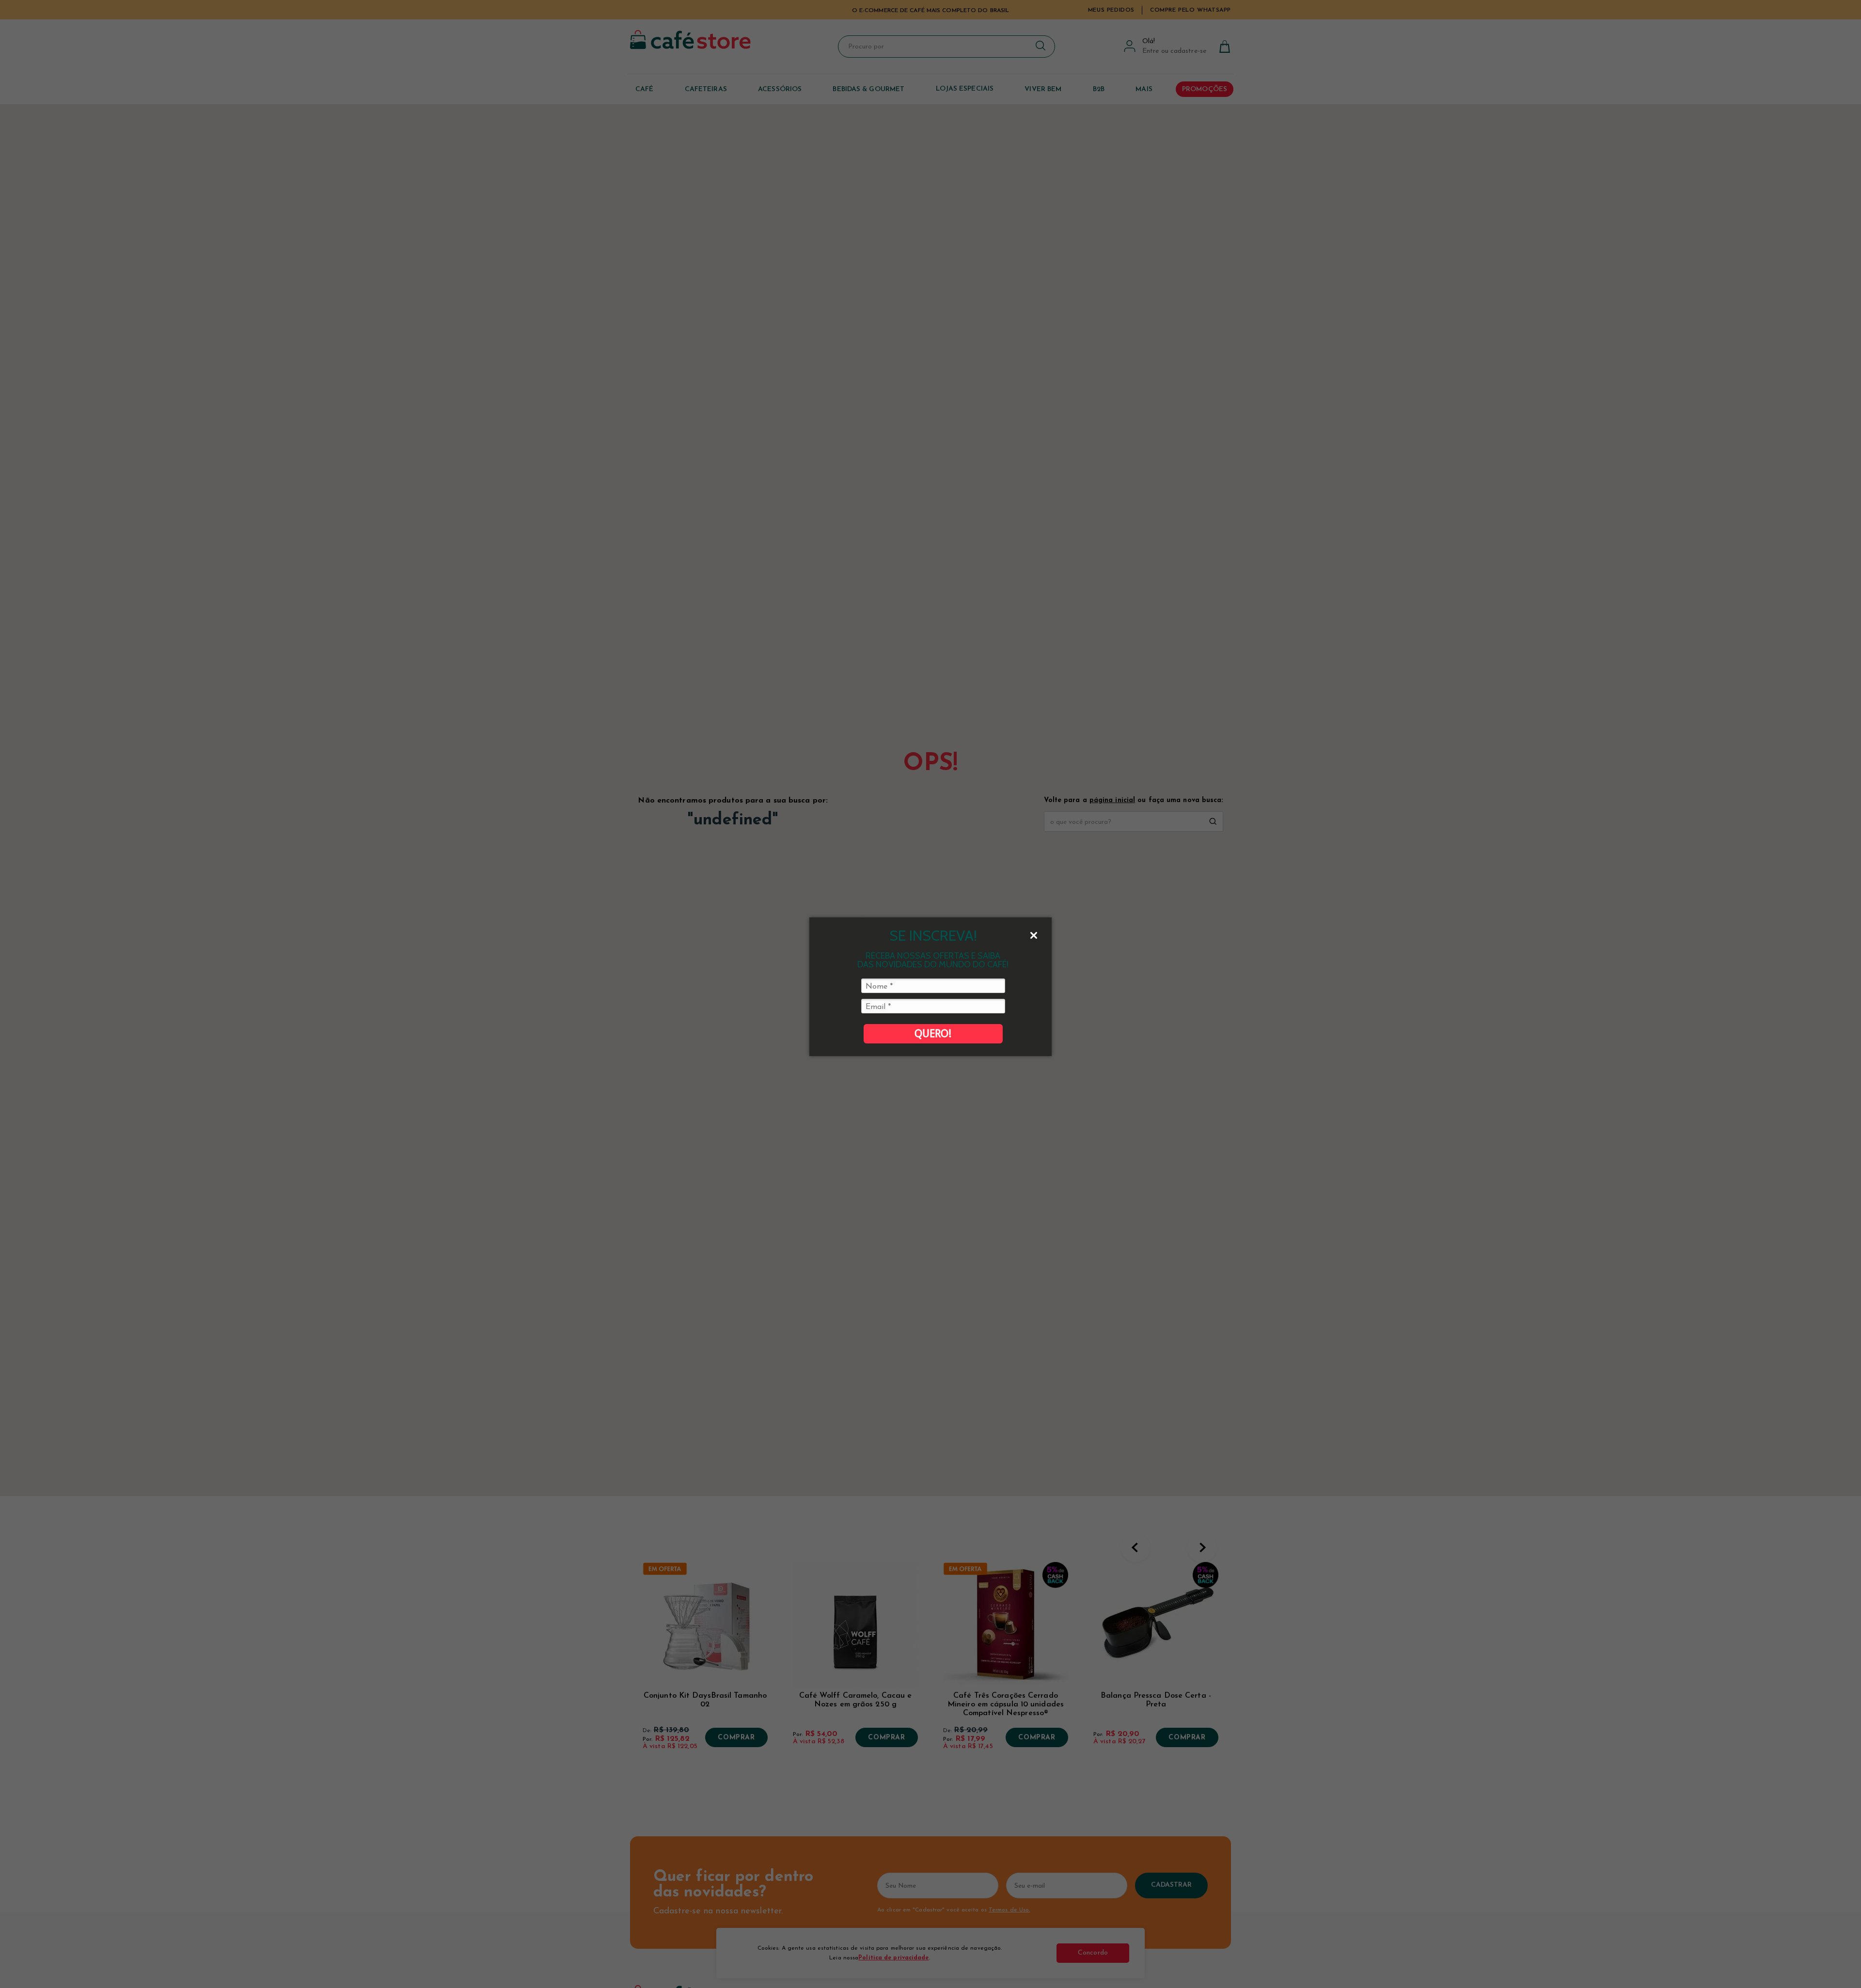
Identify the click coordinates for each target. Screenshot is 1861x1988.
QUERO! (933, 1033)
